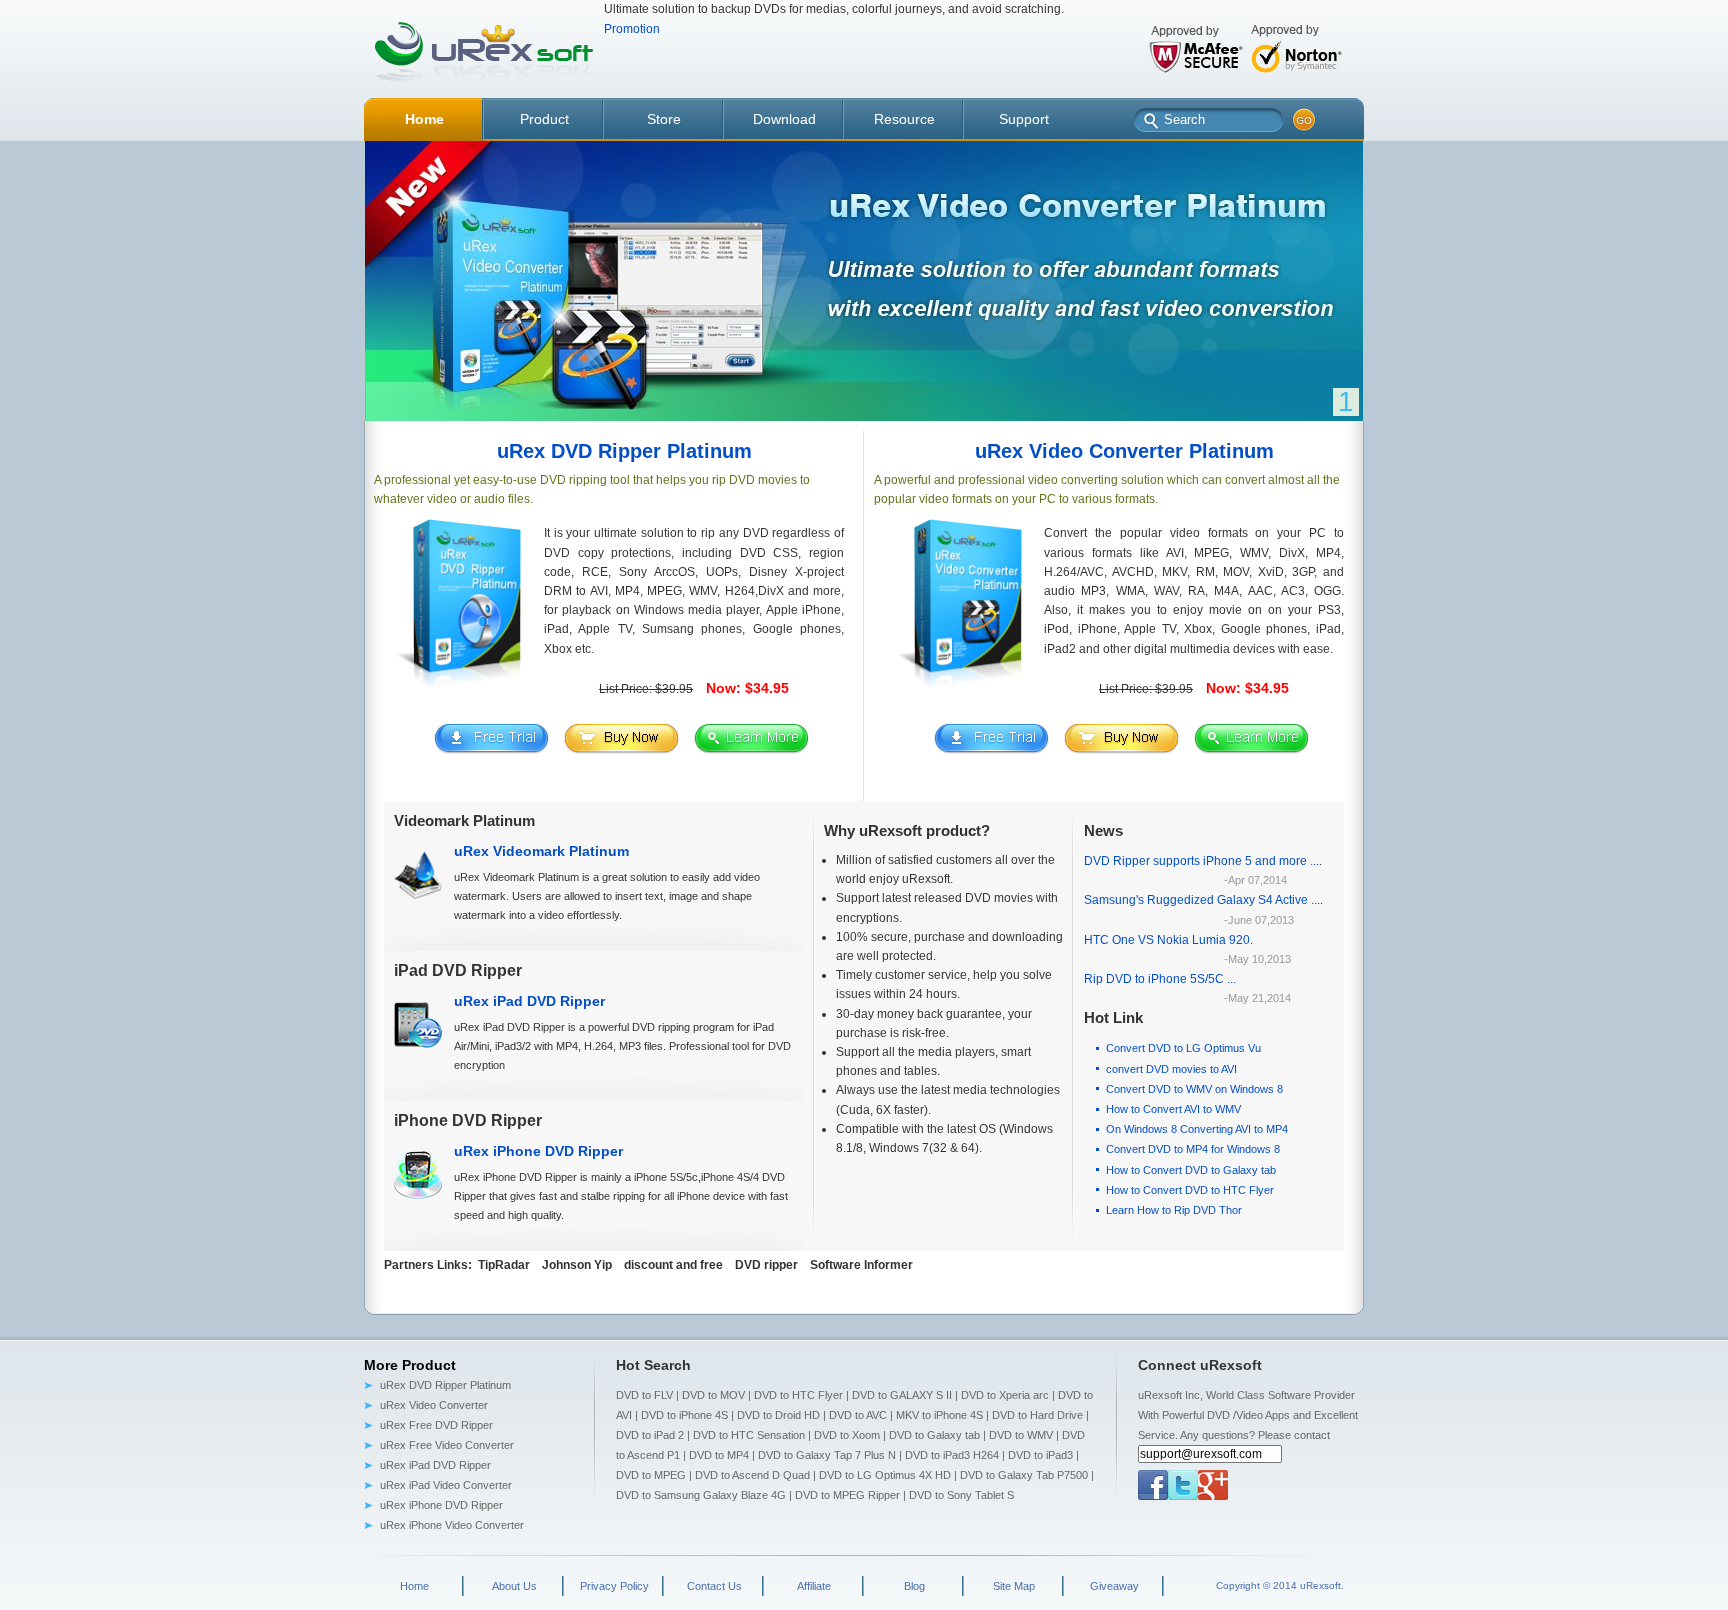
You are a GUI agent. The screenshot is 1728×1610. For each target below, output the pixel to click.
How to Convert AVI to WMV (1173, 1109)
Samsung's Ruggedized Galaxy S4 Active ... (1202, 900)
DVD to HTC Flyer (798, 1395)
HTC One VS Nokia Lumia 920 (1167, 940)
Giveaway (1114, 1586)
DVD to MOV (713, 1395)
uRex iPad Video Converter (446, 1485)
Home (414, 1586)
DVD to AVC (858, 1415)
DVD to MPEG (651, 1475)
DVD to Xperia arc (1005, 1395)
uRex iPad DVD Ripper (529, 1001)
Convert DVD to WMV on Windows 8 (1194, 1089)
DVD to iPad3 (1040, 1455)
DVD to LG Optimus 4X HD (885, 1475)
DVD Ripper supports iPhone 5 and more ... (1201, 861)
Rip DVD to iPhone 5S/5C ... (1160, 979)
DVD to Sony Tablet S (961, 1495)
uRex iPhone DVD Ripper (538, 1151)
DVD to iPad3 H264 (952, 1455)
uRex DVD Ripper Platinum (445, 1385)
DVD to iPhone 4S (684, 1415)
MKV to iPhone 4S (939, 1415)
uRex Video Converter (434, 1405)
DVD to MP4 (719, 1455)
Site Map (1014, 1586)
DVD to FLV (644, 1395)
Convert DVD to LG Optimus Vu (1183, 1048)
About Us (514, 1586)
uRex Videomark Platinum (541, 851)
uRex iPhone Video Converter (452, 1525)
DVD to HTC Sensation (749, 1435)
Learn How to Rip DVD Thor (1174, 1210)
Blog (914, 1586)
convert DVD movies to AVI (1171, 1069)
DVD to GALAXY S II (902, 1395)
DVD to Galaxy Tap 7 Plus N (827, 1455)
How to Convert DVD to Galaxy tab (1191, 1170)
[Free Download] (491, 750)
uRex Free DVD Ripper (436, 1425)
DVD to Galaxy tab (934, 1435)
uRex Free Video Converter (447, 1445)
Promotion (632, 29)
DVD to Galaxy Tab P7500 (1024, 1475)
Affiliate (814, 1586)
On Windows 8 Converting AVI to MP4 (1197, 1129)
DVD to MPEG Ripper (847, 1495)
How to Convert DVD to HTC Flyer (1190, 1190)
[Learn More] (751, 750)
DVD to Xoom (847, 1435)
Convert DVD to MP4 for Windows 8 (1193, 1149)
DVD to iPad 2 (650, 1435)
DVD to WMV (1021, 1435)
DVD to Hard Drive (1037, 1415)
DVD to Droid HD (778, 1415)
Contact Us (714, 1586)
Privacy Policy (614, 1586)
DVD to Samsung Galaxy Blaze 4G (701, 1495)
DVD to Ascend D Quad (752, 1475)
